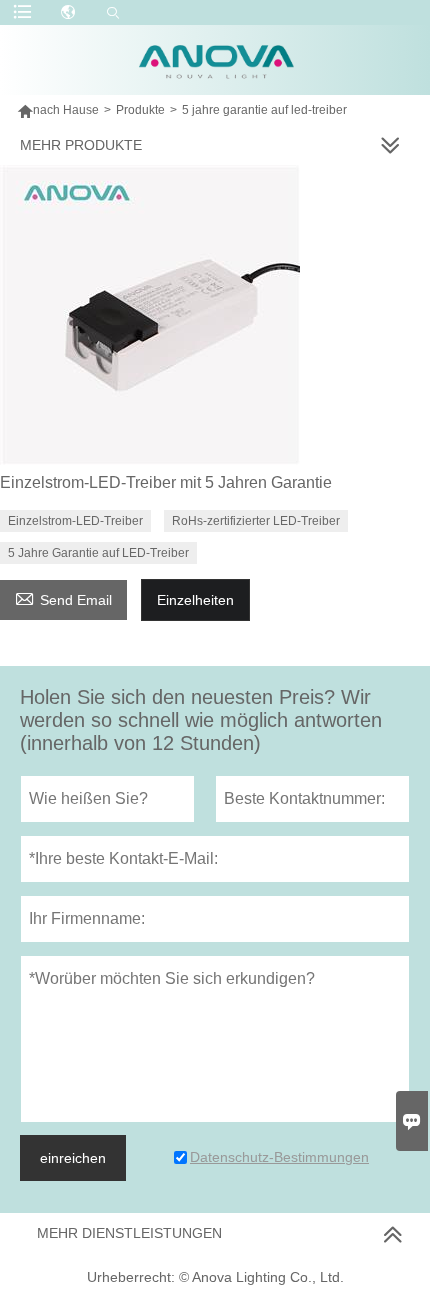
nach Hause (66, 110)
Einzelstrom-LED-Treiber (75, 521)
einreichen (73, 1158)
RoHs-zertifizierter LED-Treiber (256, 521)
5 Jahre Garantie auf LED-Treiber (98, 553)
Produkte (140, 110)
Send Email (63, 597)
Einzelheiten (195, 600)
